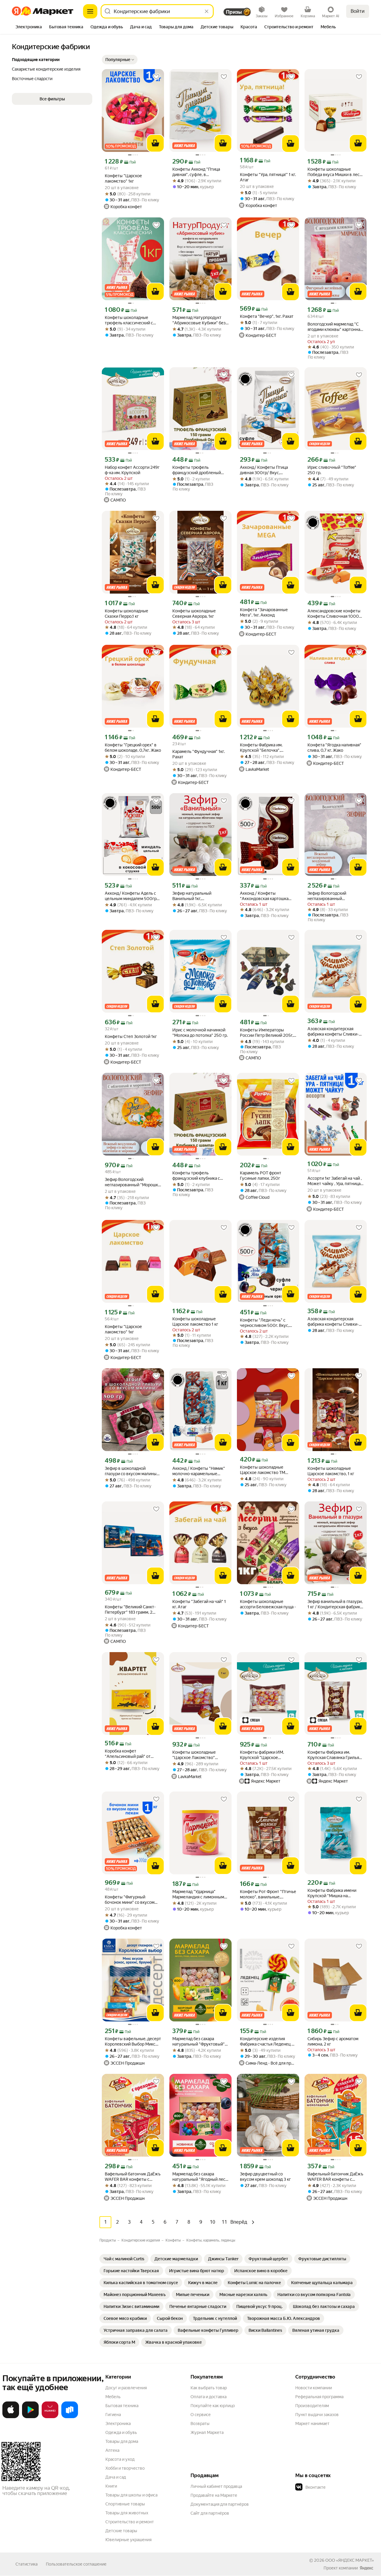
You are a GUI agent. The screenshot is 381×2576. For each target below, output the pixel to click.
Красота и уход (120, 2459)
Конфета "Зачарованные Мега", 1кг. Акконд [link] (264, 612)
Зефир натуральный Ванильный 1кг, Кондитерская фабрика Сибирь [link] (195, 896)
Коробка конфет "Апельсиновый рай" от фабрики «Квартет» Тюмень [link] (132, 1754)
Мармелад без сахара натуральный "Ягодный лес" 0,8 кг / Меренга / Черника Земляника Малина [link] (200, 2177)
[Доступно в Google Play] (30, 2417)
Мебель (113, 2397)
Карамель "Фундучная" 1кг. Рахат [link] (199, 754)
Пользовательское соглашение (76, 2564)
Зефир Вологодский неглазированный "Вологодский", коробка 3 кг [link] (335, 896)
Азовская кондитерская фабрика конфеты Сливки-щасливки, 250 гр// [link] (333, 1032)
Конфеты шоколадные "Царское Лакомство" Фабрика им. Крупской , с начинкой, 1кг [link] (196, 1755)
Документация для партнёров (220, 2504)
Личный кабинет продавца (216, 2486)
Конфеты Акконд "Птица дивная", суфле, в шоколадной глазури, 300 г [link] (199, 172)
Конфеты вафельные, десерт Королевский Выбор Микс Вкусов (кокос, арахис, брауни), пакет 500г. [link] (133, 2042)
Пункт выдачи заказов (317, 2415)
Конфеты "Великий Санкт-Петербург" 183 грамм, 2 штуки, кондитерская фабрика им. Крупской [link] (130, 1610)
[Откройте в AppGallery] (50, 2417)
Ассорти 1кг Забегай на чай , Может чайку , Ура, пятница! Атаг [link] (335, 1181)
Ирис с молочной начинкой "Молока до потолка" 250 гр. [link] (200, 1033)
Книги (111, 2486)
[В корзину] (155, 143)
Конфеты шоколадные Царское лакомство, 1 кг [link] (331, 1471)
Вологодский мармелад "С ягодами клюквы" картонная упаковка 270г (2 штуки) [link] (335, 327)
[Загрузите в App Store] (11, 2417)
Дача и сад (116, 2477)
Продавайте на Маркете (214, 2495)
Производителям (312, 2406)
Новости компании (314, 2388)
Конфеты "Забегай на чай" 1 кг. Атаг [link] (199, 1604)
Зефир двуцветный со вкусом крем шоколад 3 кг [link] (265, 2177)
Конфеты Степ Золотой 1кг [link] (131, 1036)
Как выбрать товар (209, 2388)
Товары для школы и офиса (131, 2495)
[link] (124, 2259)
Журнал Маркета (207, 2432)
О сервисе (201, 2415)
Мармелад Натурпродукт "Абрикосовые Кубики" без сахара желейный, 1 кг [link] (199, 320)
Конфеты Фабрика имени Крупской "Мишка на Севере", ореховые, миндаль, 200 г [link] (332, 1893)
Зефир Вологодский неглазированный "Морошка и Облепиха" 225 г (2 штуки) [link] (132, 1182)
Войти (358, 11)
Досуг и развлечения (126, 2388)
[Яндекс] (366, 2568)
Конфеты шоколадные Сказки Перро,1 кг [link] (127, 614)
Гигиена (113, 2415)
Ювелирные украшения (128, 2540)
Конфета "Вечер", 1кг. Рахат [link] (267, 316)
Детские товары (121, 2531)
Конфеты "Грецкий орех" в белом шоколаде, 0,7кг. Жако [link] (133, 748)
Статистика (26, 2564)
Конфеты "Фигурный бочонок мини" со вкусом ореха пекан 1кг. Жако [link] (130, 1900)
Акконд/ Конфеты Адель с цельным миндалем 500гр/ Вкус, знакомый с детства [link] (132, 896)
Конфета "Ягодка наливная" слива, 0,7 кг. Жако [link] (334, 748)
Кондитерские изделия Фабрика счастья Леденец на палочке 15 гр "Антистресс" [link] (268, 2042)
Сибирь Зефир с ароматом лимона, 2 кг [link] (333, 2041)
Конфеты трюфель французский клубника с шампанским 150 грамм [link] (196, 1176)
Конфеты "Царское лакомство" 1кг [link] (123, 178)
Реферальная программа (319, 2397)
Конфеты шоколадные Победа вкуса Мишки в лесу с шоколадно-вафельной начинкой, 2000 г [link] (335, 172)
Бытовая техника (122, 2406)
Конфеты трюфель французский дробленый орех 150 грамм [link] (197, 470)
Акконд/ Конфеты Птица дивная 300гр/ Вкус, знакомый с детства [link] (264, 470)
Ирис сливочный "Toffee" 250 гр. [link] (332, 470)
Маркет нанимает (312, 2424)
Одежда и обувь (121, 2432)
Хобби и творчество (125, 2468)
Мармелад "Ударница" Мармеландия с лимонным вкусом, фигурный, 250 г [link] (198, 1894)
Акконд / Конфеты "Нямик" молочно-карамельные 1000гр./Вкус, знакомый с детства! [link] (199, 1471)
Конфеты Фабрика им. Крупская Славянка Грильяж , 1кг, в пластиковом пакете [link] (335, 1755)
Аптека (112, 2450)
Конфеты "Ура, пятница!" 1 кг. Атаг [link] (268, 177)
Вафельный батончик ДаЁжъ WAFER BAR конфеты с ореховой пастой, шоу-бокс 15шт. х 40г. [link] (133, 2177)
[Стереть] (207, 11)
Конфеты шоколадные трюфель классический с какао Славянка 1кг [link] (129, 320)
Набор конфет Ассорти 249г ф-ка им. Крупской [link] (132, 470)
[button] (120, 60)
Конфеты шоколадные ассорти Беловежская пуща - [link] (268, 1604)
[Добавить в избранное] (156, 77)
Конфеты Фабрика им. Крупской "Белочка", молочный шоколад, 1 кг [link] (263, 748)
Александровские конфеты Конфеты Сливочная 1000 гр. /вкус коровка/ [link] (334, 614)
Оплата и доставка (209, 2397)
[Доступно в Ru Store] (70, 2417)
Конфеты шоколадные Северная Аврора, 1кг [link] (194, 614)
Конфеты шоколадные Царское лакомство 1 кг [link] (195, 1322)
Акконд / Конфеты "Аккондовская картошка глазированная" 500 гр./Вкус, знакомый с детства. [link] (265, 896)
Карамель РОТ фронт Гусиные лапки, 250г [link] (261, 1176)
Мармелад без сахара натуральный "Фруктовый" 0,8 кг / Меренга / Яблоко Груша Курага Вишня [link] (199, 2042)
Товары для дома (122, 2441)
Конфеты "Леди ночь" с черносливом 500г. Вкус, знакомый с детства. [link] (264, 1323)
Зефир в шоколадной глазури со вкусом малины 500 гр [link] (131, 1471)
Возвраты (200, 2424)
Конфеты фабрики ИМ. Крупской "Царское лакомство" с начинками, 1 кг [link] (268, 1755)
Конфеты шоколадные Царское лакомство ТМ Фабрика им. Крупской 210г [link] (267, 1470)
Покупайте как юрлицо (213, 2406)
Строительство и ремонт (130, 2522)
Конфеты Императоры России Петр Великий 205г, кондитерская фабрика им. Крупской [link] (267, 1033)
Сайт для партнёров (210, 2513)
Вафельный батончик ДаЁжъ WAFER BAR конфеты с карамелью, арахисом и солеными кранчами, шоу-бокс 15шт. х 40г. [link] (335, 2177)
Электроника (118, 2424)
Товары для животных (127, 2513)
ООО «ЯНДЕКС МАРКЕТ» (350, 2560)
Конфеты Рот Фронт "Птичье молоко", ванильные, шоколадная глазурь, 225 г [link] (268, 1894)
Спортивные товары (125, 2504)
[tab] (29, 27)
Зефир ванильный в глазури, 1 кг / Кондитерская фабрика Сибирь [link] (335, 1604)
